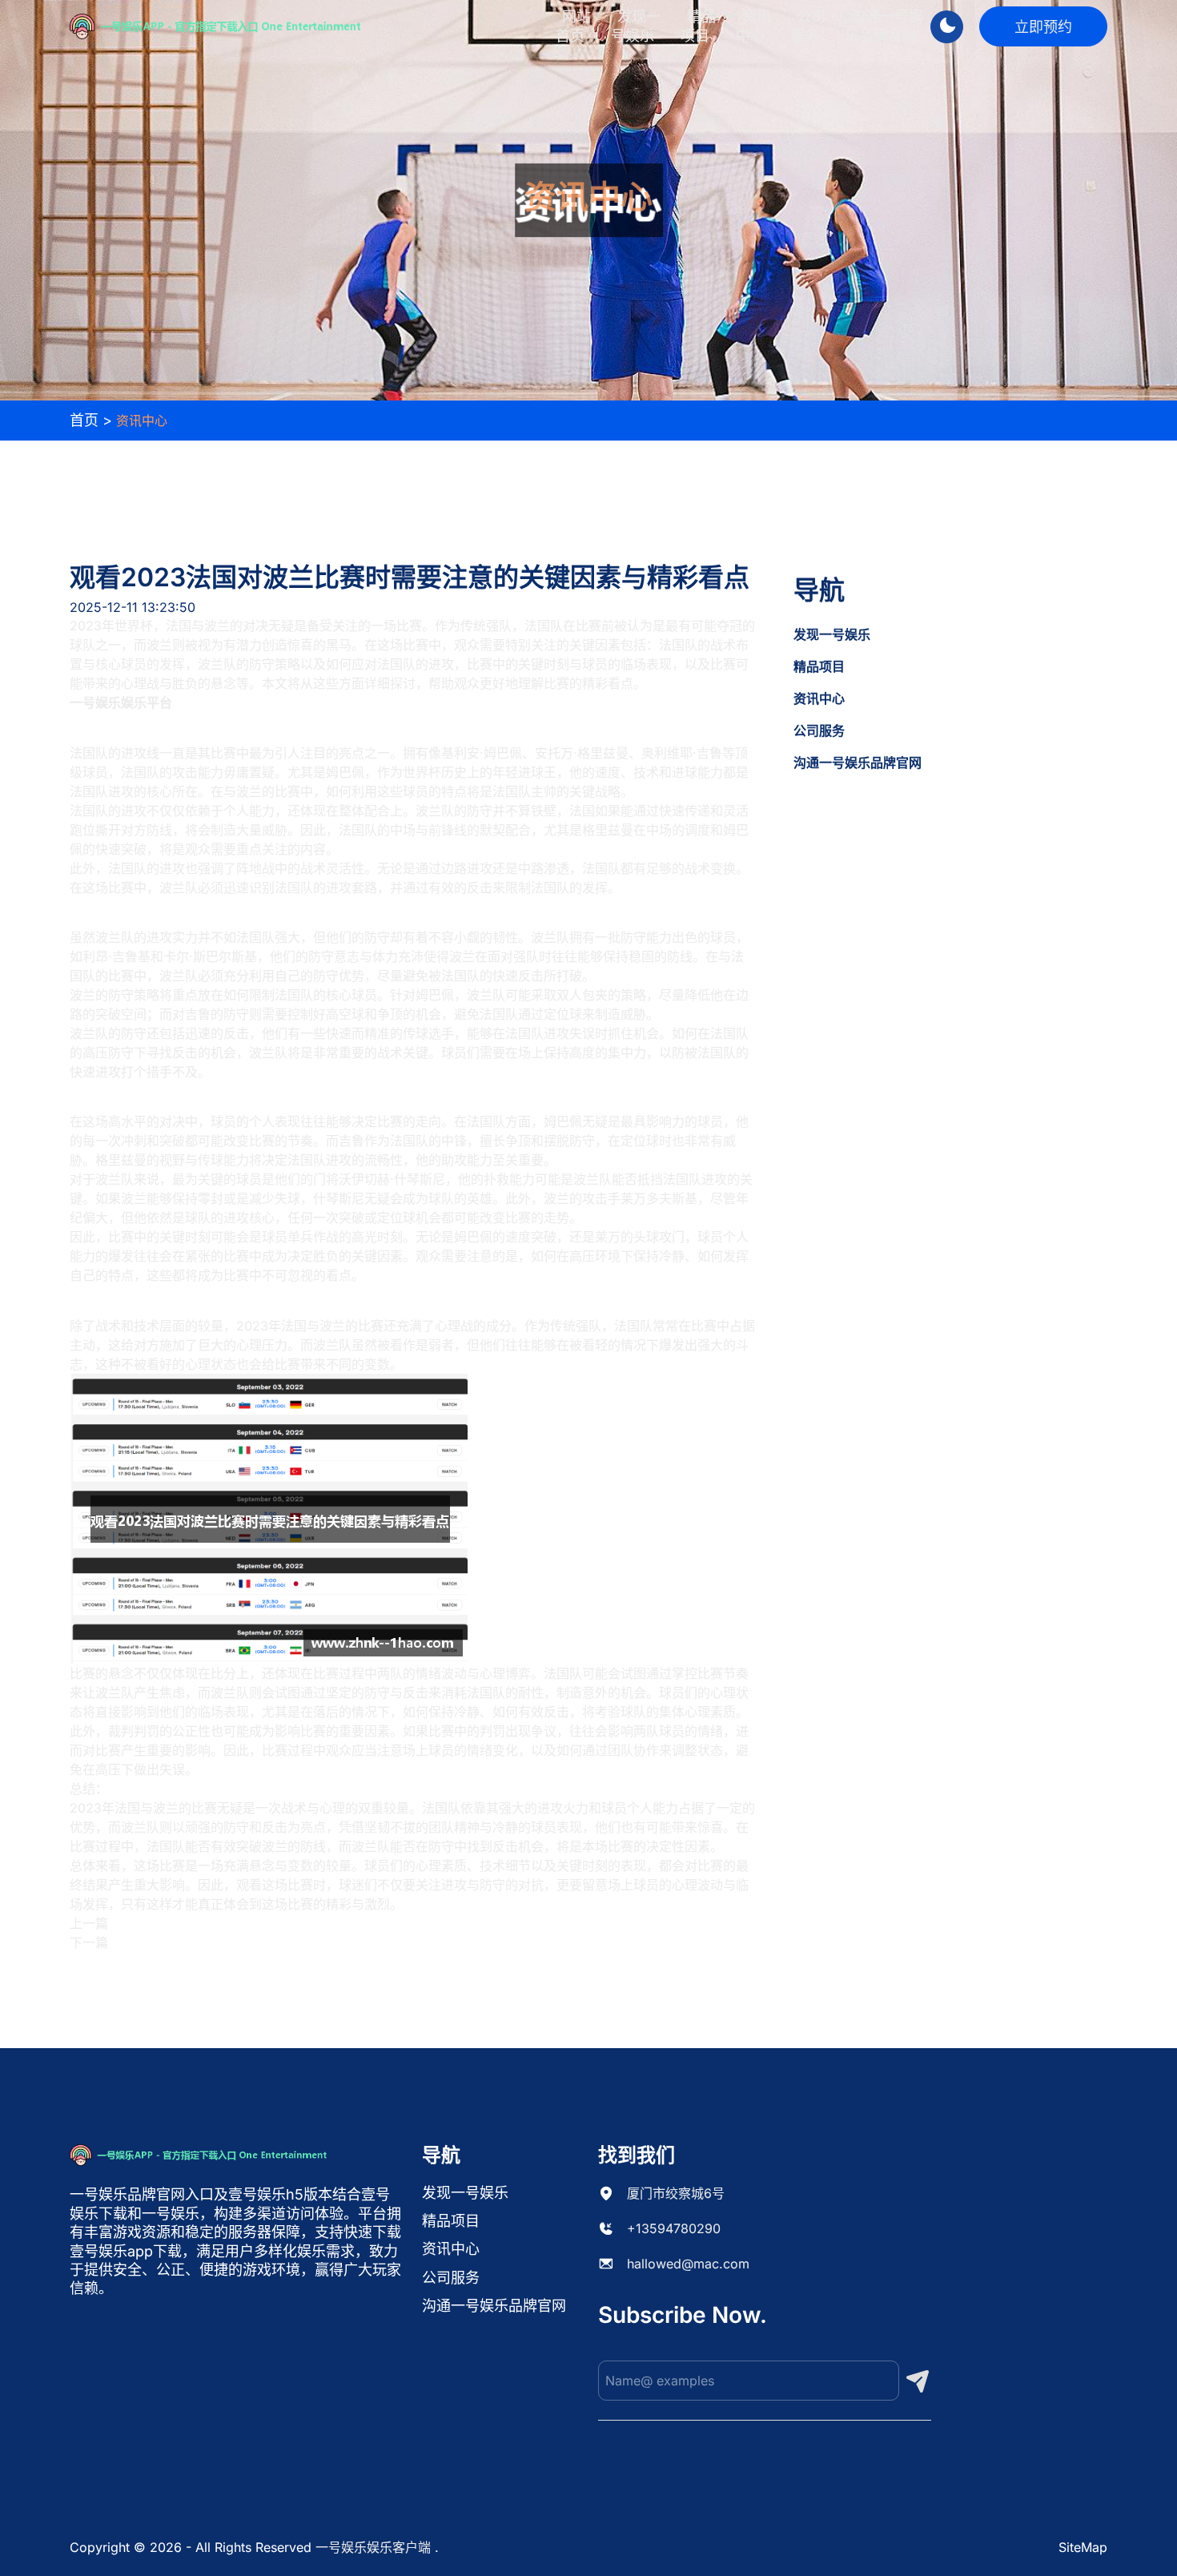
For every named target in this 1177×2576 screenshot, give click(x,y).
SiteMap (1083, 2547)
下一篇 (89, 1942)
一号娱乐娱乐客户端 (373, 2547)
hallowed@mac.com (688, 2264)
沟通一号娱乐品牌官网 (884, 26)
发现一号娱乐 (636, 26)
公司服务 (808, 26)
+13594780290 (674, 2228)
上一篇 (89, 1923)
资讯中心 (753, 26)
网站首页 (573, 26)
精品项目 (698, 26)
